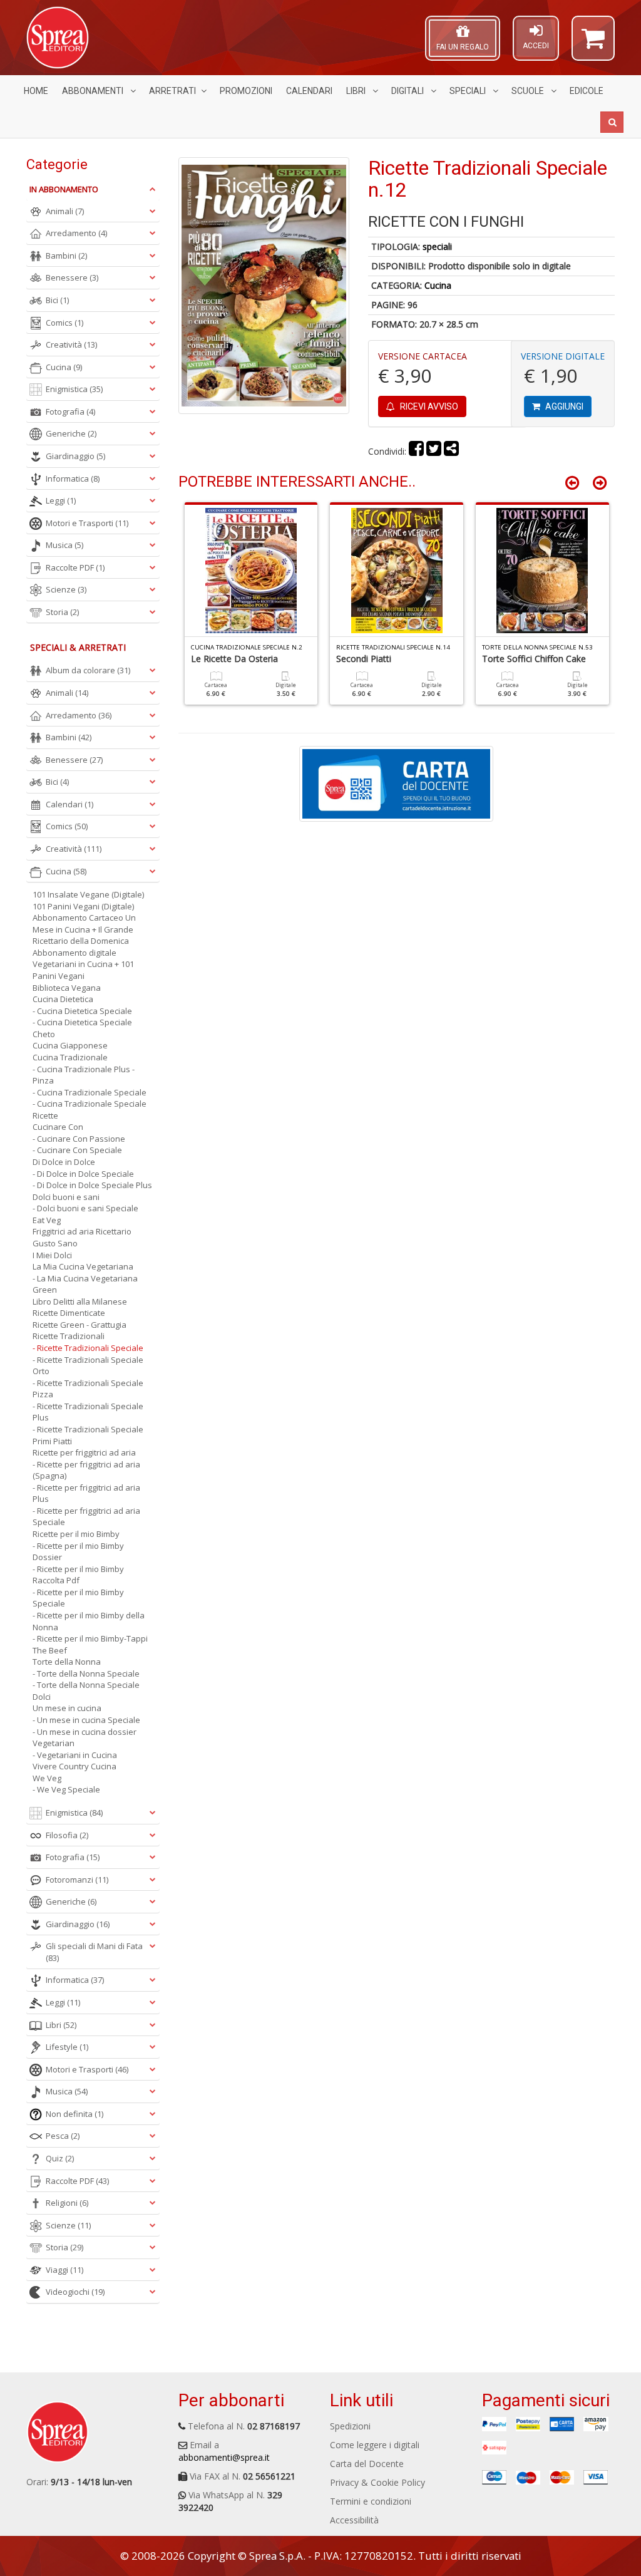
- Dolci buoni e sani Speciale (85, 1208)
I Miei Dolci (52, 1255)
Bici (57, 300)
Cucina (438, 285)
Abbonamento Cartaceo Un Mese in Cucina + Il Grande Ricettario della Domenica (84, 929)
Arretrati (172, 91)
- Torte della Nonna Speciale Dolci (86, 1691)
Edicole (587, 91)
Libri (357, 91)
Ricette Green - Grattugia (79, 1325)
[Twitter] (434, 451)
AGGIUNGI (563, 406)
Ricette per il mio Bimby (76, 1534)
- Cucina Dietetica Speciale (82, 1011)
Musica (64, 545)
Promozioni (246, 91)
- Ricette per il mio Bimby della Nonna (89, 1621)
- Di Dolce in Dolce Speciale (83, 1174)
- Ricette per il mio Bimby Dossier (78, 1552)
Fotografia (70, 411)
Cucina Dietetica (63, 999)
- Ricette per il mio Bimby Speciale (78, 1598)
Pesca (63, 2136)
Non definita (74, 2114)
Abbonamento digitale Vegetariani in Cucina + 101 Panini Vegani (83, 964)
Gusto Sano (55, 1243)
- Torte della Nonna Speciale (86, 1673)
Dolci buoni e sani (66, 1197)
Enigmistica (74, 389)
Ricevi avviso (428, 406)
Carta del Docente (367, 2464)
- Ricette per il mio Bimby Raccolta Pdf (78, 1575)
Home (36, 91)
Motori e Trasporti (87, 523)
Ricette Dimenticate (69, 1313)
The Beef (50, 1650)
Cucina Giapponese (70, 1045)
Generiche (71, 433)
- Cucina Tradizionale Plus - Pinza (84, 1075)
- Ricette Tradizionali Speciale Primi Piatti (88, 1435)
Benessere (72, 277)
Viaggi (64, 2270)
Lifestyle (67, 2047)
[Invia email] (451, 451)
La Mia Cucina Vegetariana (83, 1266)
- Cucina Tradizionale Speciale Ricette (90, 1110)
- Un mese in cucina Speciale (86, 1720)
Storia (62, 612)
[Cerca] (612, 122)
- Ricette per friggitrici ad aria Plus (86, 1493)
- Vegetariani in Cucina (75, 1755)
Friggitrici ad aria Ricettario (82, 1231)
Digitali (408, 91)
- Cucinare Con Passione (79, 1139)
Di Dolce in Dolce (64, 1162)
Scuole (529, 91)
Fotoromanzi (77, 1880)
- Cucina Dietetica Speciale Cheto (82, 1028)
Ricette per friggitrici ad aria (84, 1452)
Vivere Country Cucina (74, 1766)
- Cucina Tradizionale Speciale (90, 1092)
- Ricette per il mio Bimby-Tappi (90, 1638)
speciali (437, 246)
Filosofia (67, 1835)
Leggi (61, 500)
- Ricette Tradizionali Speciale (88, 1348)
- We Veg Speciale (66, 1789)
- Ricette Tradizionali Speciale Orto (88, 1366)
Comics (64, 323)
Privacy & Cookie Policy (377, 2482)
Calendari (309, 91)
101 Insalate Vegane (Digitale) (88, 894)
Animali (65, 211)
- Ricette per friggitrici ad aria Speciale (86, 1517)
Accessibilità (354, 2520)
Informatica (73, 478)
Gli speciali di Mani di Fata (94, 1952)
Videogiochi (75, 2292)
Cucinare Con (58, 1127)
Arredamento (76, 233)
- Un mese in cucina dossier (85, 1732)
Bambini (66, 256)
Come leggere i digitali (375, 2445)
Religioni (67, 2203)
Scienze (66, 589)
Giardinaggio (75, 456)
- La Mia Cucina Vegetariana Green (85, 1284)
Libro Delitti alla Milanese (80, 1301)
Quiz (60, 2158)
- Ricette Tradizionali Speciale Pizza (88, 1389)
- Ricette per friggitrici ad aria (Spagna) (86, 1470)
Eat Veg (47, 1220)
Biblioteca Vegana (67, 988)
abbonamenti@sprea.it (224, 2457)
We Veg (47, 1778)
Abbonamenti (94, 91)
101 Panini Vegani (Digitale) (83, 906)
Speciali (469, 91)
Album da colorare (88, 670)
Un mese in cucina (67, 1708)
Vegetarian (54, 1743)
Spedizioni (350, 2426)
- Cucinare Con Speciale (77, 1150)
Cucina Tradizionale (70, 1057)
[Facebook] (416, 451)
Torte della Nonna (67, 1662)
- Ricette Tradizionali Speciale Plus (88, 1412)
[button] (593, 44)
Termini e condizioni (371, 2501)
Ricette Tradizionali (69, 1336)
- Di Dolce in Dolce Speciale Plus (92, 1185)
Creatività (71, 344)
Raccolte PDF (75, 567)
